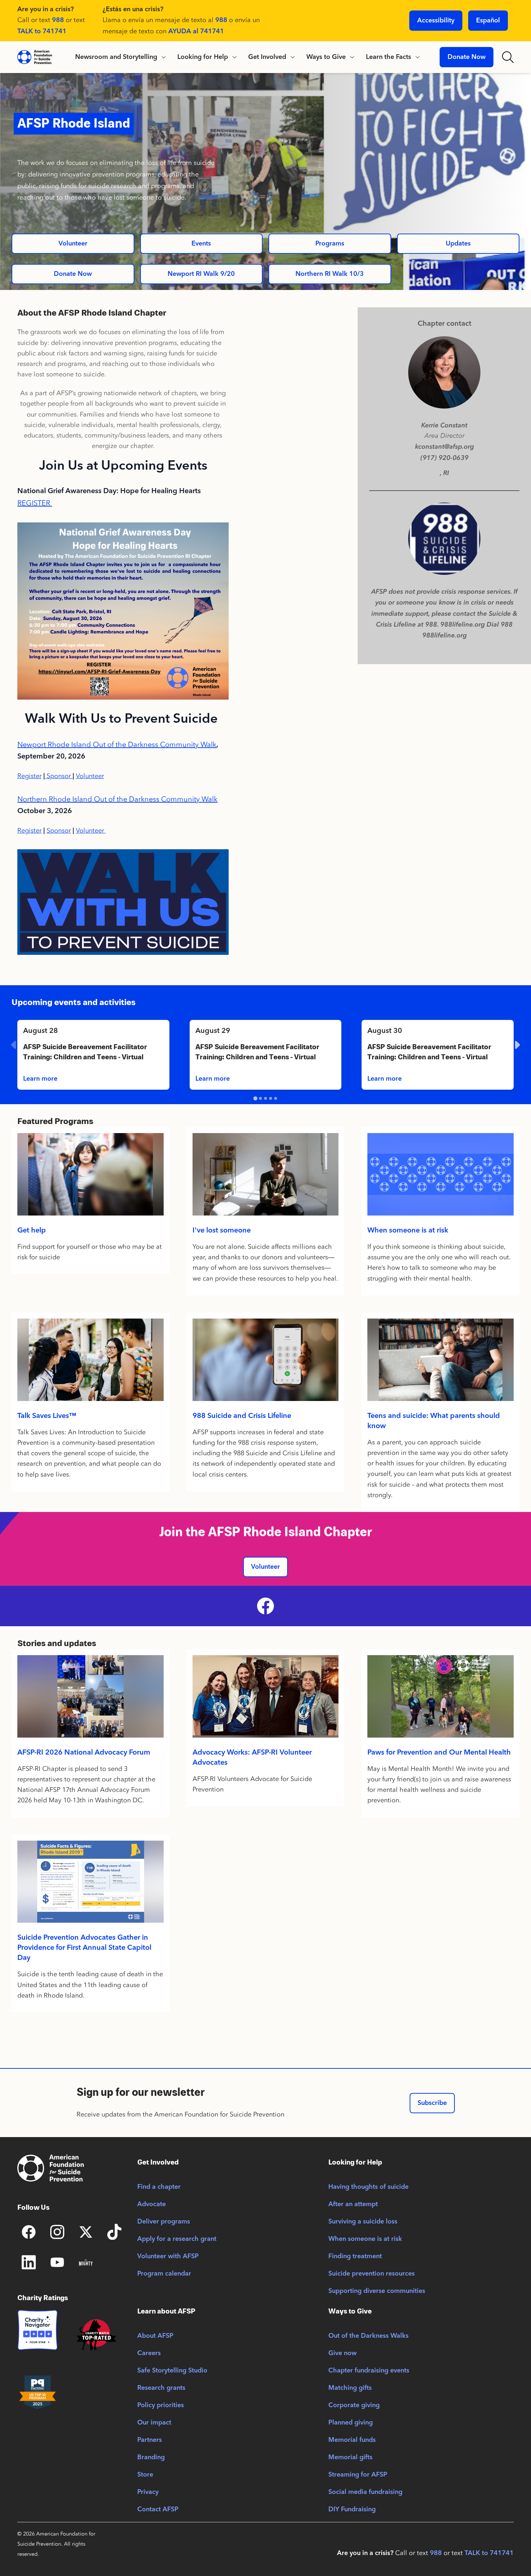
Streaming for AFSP (358, 2475)
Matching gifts (350, 2388)
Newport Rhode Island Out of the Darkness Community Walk (117, 744)
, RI (444, 473)
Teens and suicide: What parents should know (434, 1421)
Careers (149, 2353)
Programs (330, 244)
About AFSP (155, 2336)
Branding (151, 2457)
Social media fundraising (365, 2492)
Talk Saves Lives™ (47, 1416)
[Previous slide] (14, 1045)
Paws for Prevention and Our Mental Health (439, 1753)
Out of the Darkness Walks (368, 2336)
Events (201, 244)
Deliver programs (164, 2222)
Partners (150, 2440)
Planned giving (351, 2423)
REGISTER (34, 503)
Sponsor (60, 776)
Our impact (154, 2423)
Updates (458, 244)
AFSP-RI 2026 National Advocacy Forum (84, 1753)
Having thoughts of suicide (368, 2187)
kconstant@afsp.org (444, 447)
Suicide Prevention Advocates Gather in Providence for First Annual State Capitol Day (84, 1948)
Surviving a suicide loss (363, 2222)
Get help (32, 1231)
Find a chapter (159, 2187)
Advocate (152, 2204)
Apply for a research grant (177, 2239)
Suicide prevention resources (372, 2274)
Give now (342, 2353)
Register (29, 776)
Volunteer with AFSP (168, 2256)
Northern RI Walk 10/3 (330, 274)
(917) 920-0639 (444, 458)
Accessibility (436, 21)
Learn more (40, 1079)
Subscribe (432, 2103)
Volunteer (73, 244)
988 (58, 20)
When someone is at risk (408, 1231)
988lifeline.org (444, 635)
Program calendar (164, 2274)
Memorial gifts (350, 2457)
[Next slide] (517, 1045)
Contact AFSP (158, 2509)
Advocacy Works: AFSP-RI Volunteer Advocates (252, 1758)
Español (488, 21)
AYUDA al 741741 (196, 31)
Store (145, 2475)
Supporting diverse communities (377, 2291)
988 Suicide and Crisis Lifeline (242, 1416)
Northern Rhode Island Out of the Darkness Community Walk (117, 799)
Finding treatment (355, 2256)
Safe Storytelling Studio (172, 2371)
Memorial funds (352, 2440)
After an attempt (353, 2204)
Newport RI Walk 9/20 (201, 274)
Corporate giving (354, 2405)
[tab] (255, 1099)
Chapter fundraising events (369, 2371)
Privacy (148, 2492)
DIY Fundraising (352, 2509)
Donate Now (467, 57)
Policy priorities (161, 2405)
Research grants (161, 2388)
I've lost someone (222, 1231)
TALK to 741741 (42, 31)
